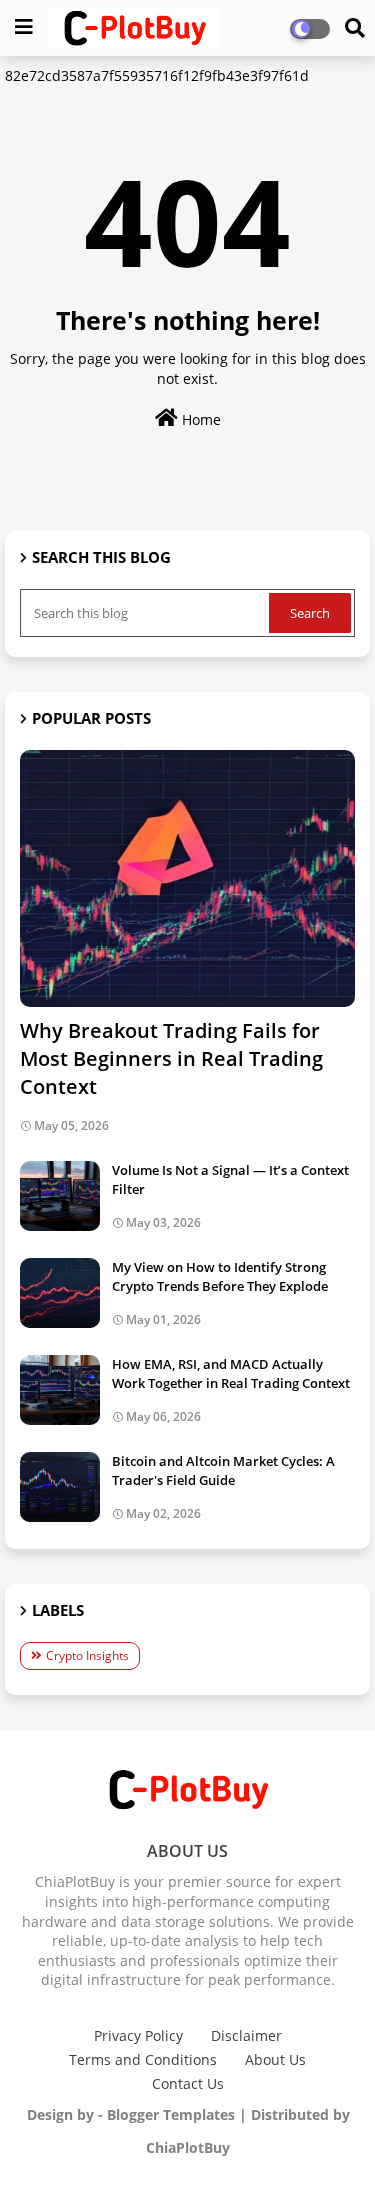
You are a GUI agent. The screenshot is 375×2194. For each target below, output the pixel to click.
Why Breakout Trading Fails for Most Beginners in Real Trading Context (171, 1058)
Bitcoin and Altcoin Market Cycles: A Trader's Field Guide (223, 1470)
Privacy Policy (138, 2035)
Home (199, 419)
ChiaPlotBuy (188, 2147)
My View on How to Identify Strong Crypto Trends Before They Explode (220, 1276)
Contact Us (188, 2083)
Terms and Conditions (143, 2059)
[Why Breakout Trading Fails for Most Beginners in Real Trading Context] (187, 878)
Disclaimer (246, 2035)
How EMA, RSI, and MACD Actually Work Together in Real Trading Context (231, 1373)
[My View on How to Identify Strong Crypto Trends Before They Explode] (60, 1293)
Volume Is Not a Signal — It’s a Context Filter (230, 1179)
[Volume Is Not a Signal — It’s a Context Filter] (60, 1196)
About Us (275, 2059)
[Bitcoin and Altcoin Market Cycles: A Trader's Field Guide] (60, 1487)
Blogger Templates (171, 2114)
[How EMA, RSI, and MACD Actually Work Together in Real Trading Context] (60, 1390)
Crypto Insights (87, 1655)
